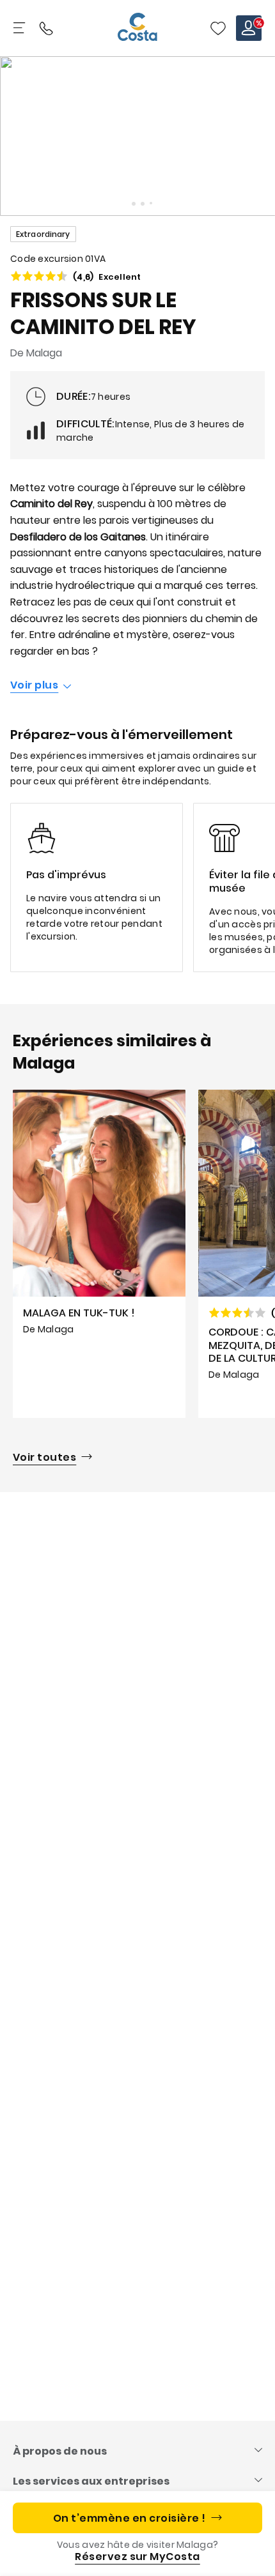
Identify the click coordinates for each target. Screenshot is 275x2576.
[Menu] (20, 28)
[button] (218, 28)
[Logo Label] (137, 28)
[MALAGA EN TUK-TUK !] (99, 1254)
